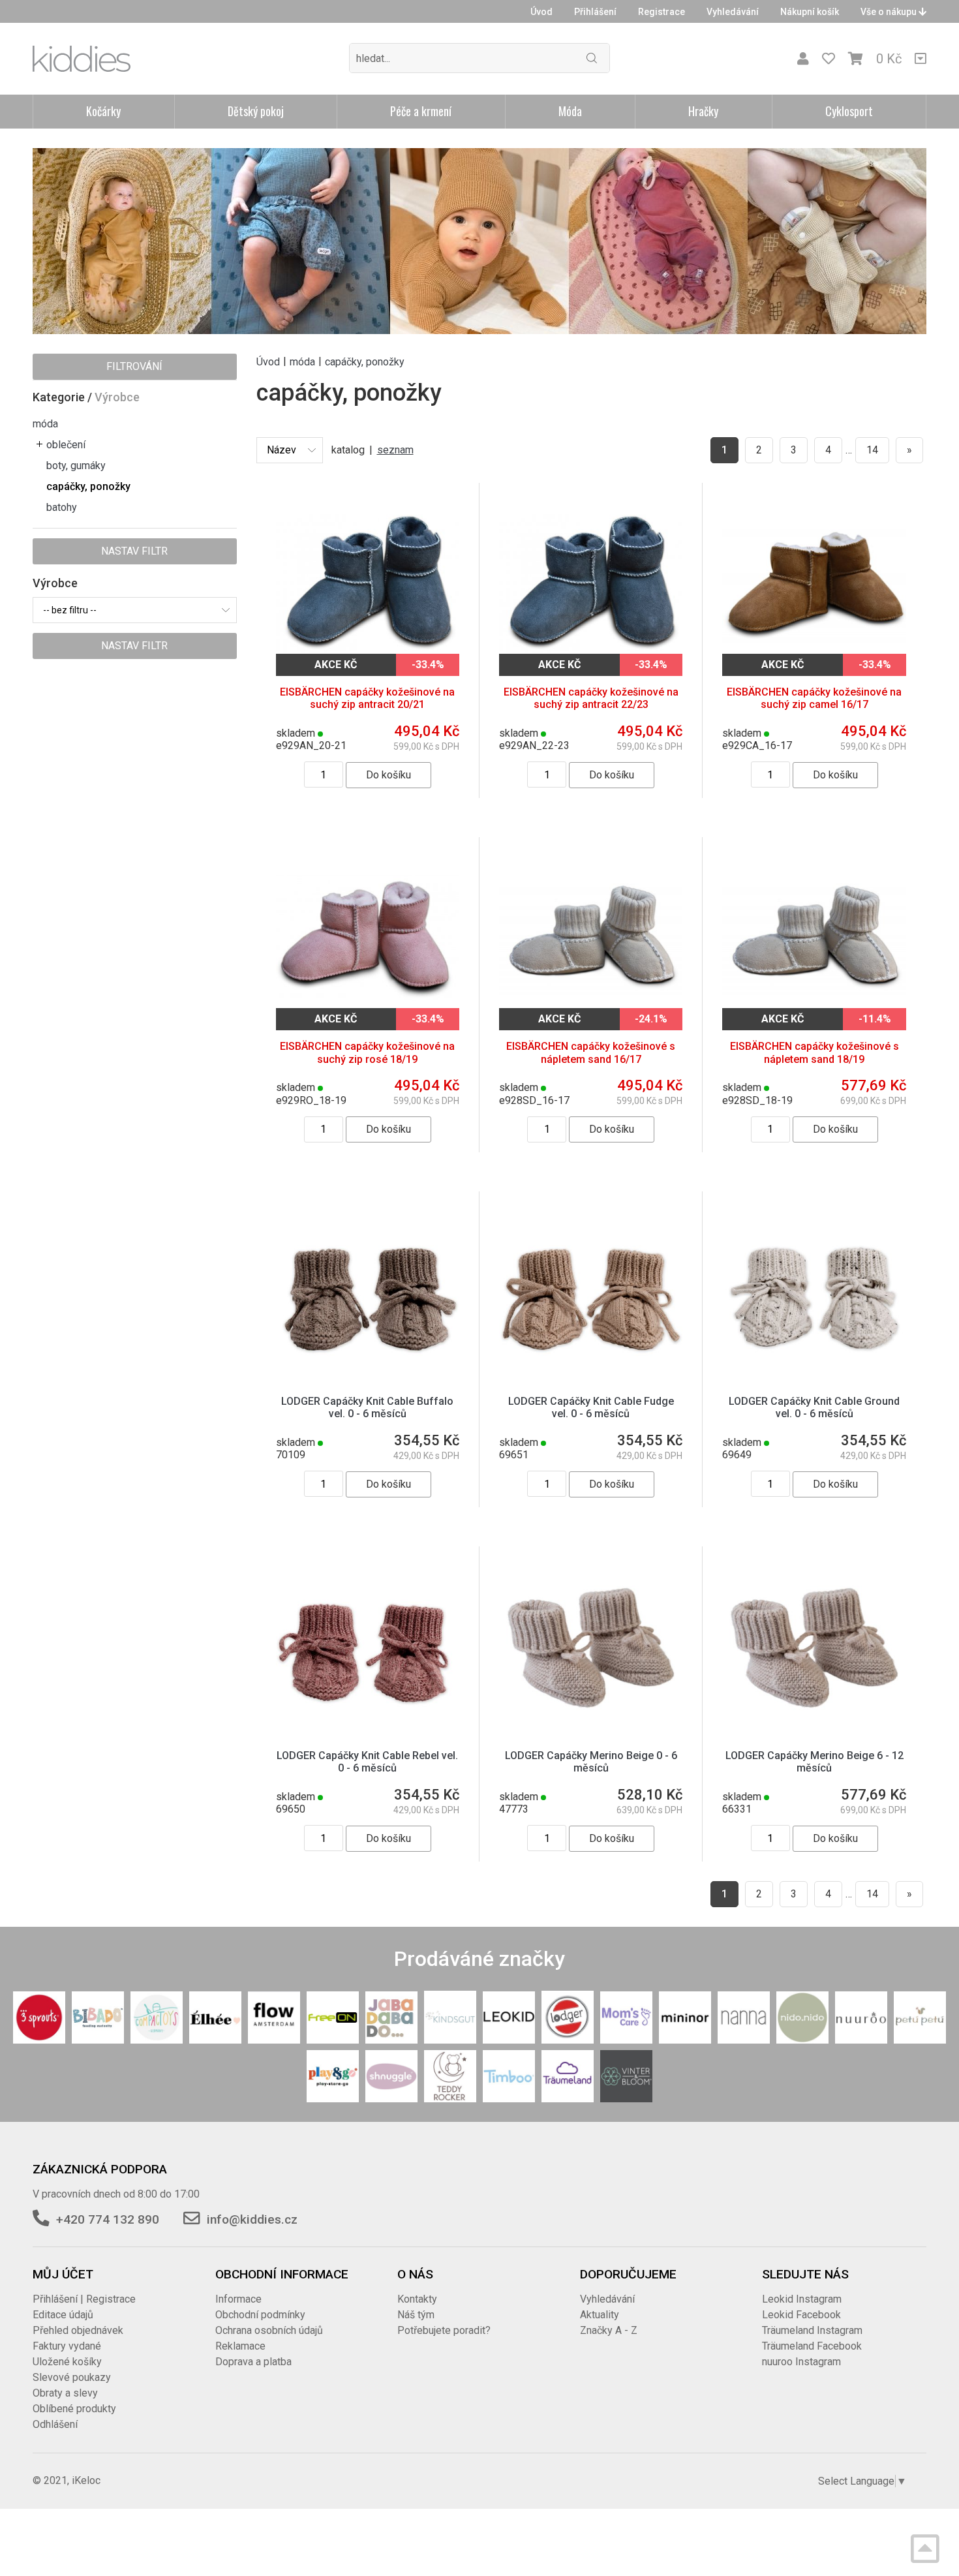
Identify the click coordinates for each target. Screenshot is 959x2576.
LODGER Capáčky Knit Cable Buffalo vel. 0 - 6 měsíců (367, 1407)
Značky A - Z (609, 2330)
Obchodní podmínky (260, 2315)
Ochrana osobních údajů (269, 2330)
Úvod (541, 12)
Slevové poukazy (72, 2377)
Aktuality (600, 2315)
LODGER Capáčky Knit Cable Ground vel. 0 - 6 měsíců (814, 1407)
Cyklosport (849, 111)
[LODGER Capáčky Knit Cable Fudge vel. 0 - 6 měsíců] (591, 1292)
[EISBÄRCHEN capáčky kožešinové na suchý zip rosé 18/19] (368, 938)
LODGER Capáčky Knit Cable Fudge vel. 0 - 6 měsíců (591, 1407)
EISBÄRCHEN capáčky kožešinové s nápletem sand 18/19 (814, 1052)
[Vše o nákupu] (921, 59)
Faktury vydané (67, 2346)
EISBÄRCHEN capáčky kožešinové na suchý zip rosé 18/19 (367, 1052)
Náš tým (416, 2315)
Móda (570, 111)
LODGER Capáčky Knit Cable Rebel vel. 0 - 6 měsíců (367, 1762)
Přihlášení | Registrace (84, 2299)
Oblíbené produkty (74, 2409)
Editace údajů (63, 2315)
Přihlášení (595, 12)
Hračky (703, 111)
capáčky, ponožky (88, 486)
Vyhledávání (733, 12)
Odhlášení (55, 2424)
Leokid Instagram (802, 2299)
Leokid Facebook (801, 2315)
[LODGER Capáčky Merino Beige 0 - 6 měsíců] (591, 1647)
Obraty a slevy (65, 2393)
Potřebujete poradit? (444, 2330)
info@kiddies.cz (252, 2219)
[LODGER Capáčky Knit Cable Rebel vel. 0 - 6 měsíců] (368, 1647)
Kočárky (103, 111)
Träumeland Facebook (812, 2346)
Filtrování (134, 366)
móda (45, 424)
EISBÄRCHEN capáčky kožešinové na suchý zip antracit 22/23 (591, 698)
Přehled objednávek (78, 2330)
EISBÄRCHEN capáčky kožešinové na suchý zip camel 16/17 (814, 698)
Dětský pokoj (256, 111)
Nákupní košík (810, 12)
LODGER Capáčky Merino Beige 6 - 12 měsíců (814, 1762)
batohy (62, 507)
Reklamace (240, 2346)
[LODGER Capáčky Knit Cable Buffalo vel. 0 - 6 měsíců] (368, 1292)
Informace (238, 2299)
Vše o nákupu (890, 12)
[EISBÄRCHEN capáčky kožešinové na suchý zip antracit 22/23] (591, 584)
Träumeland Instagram (812, 2330)
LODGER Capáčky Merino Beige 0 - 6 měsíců (591, 1762)
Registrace (662, 12)
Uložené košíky (67, 2362)
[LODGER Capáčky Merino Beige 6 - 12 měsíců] (814, 1647)
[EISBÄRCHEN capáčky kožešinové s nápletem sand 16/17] (591, 938)
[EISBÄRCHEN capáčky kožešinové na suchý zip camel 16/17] (814, 584)
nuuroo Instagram (801, 2362)
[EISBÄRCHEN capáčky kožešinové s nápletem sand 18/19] (814, 938)
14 (872, 450)
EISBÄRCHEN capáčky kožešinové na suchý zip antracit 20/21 (367, 698)
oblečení (66, 445)
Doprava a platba (253, 2362)
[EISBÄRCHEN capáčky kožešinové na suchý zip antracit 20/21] (368, 584)
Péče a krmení (421, 111)
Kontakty (417, 2299)
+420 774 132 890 (108, 2219)
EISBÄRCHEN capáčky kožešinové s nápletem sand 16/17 (591, 1052)
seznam (395, 450)
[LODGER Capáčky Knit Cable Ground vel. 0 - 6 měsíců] (814, 1292)
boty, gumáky (76, 466)
